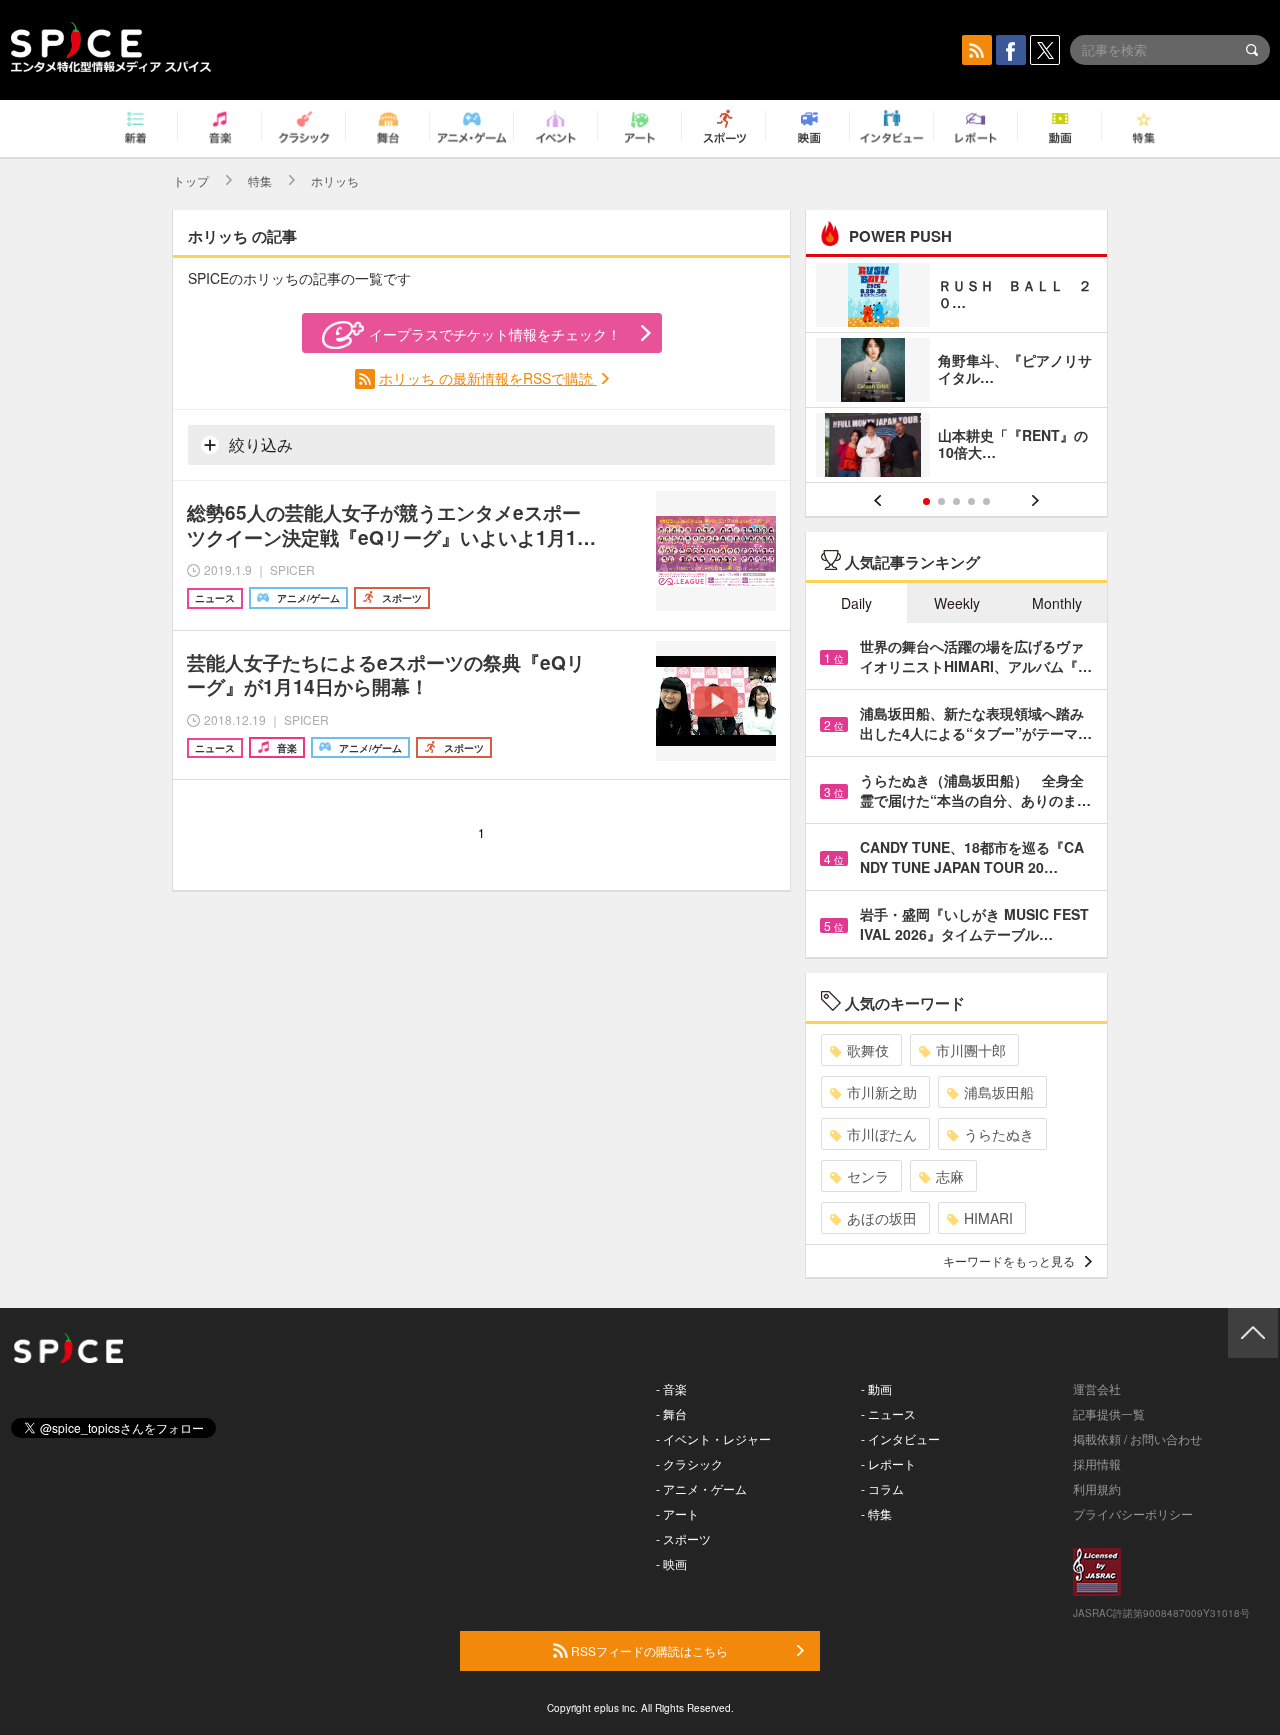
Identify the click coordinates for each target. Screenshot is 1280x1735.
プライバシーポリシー (1133, 1513)
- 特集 (876, 1513)
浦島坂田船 (999, 1092)
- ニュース (888, 1413)
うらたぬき (999, 1134)
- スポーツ (683, 1538)
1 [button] (926, 501)
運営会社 (1097, 1388)
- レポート (888, 1463)
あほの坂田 (882, 1218)
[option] (956, 372)
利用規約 (1097, 1488)
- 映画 (671, 1563)
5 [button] (986, 501)
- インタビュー (900, 1438)
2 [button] (941, 501)
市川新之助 (882, 1092)
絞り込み (259, 444)
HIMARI (988, 1218)
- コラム (882, 1488)
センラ (868, 1176)
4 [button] (971, 501)
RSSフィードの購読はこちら (648, 1650)
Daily (856, 603)
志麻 (950, 1176)
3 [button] (956, 501)
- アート (677, 1513)
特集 (260, 180)
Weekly (957, 603)
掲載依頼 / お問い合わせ (1137, 1438)
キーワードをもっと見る (1009, 1260)
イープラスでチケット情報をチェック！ (495, 334)
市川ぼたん (882, 1134)
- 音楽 (671, 1388)
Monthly (1057, 603)
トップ (191, 180)
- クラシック (689, 1463)
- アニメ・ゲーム (701, 1488)
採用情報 (1097, 1463)
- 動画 (876, 1388)
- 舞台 (671, 1413)
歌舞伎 (868, 1050)
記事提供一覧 (1109, 1413)
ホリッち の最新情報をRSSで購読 (488, 378)
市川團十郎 (971, 1050)
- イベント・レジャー (713, 1438)
